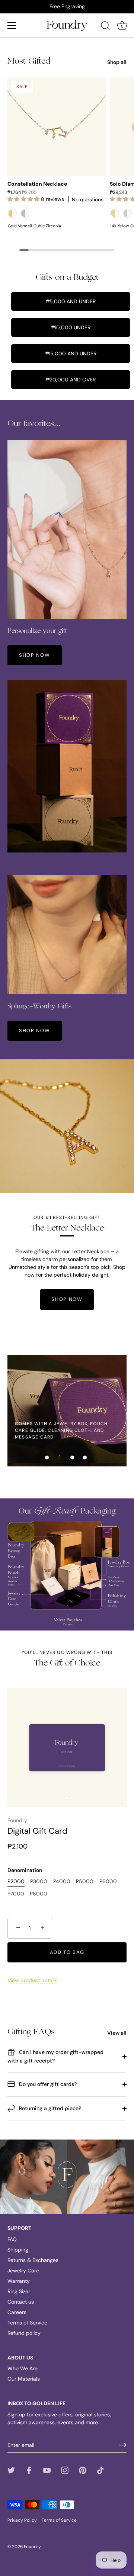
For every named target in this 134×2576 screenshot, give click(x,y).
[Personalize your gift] (67, 529)
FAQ (12, 2239)
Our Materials (24, 2379)
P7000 (16, 1894)
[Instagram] (65, 2470)
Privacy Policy (22, 2520)
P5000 (85, 1881)
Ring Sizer (19, 2291)
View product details (32, 1980)
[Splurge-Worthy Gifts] (67, 935)
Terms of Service (27, 2323)
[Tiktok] (100, 2470)
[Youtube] (47, 2470)
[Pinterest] (83, 2470)
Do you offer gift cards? (47, 2084)
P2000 (16, 1881)
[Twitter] (11, 2470)
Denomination (25, 1870)
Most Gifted (29, 61)
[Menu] (12, 26)
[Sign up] (123, 2445)
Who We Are (23, 2368)
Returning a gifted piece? (49, 2108)
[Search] (105, 27)
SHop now (35, 1031)
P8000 (39, 1894)
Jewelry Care (23, 2271)
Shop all (117, 62)
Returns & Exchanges (33, 2260)
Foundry (17, 1820)
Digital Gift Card (37, 1831)
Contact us (21, 2302)
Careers (17, 2312)
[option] (67, 6)
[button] (47, 1457)
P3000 (39, 1881)
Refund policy (24, 2333)
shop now (35, 655)
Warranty (19, 2281)
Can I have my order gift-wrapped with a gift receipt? (55, 2056)
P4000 (62, 1881)
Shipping (18, 2250)
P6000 (108, 1881)
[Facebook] (29, 2470)
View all (117, 2033)
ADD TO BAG (67, 1952)
